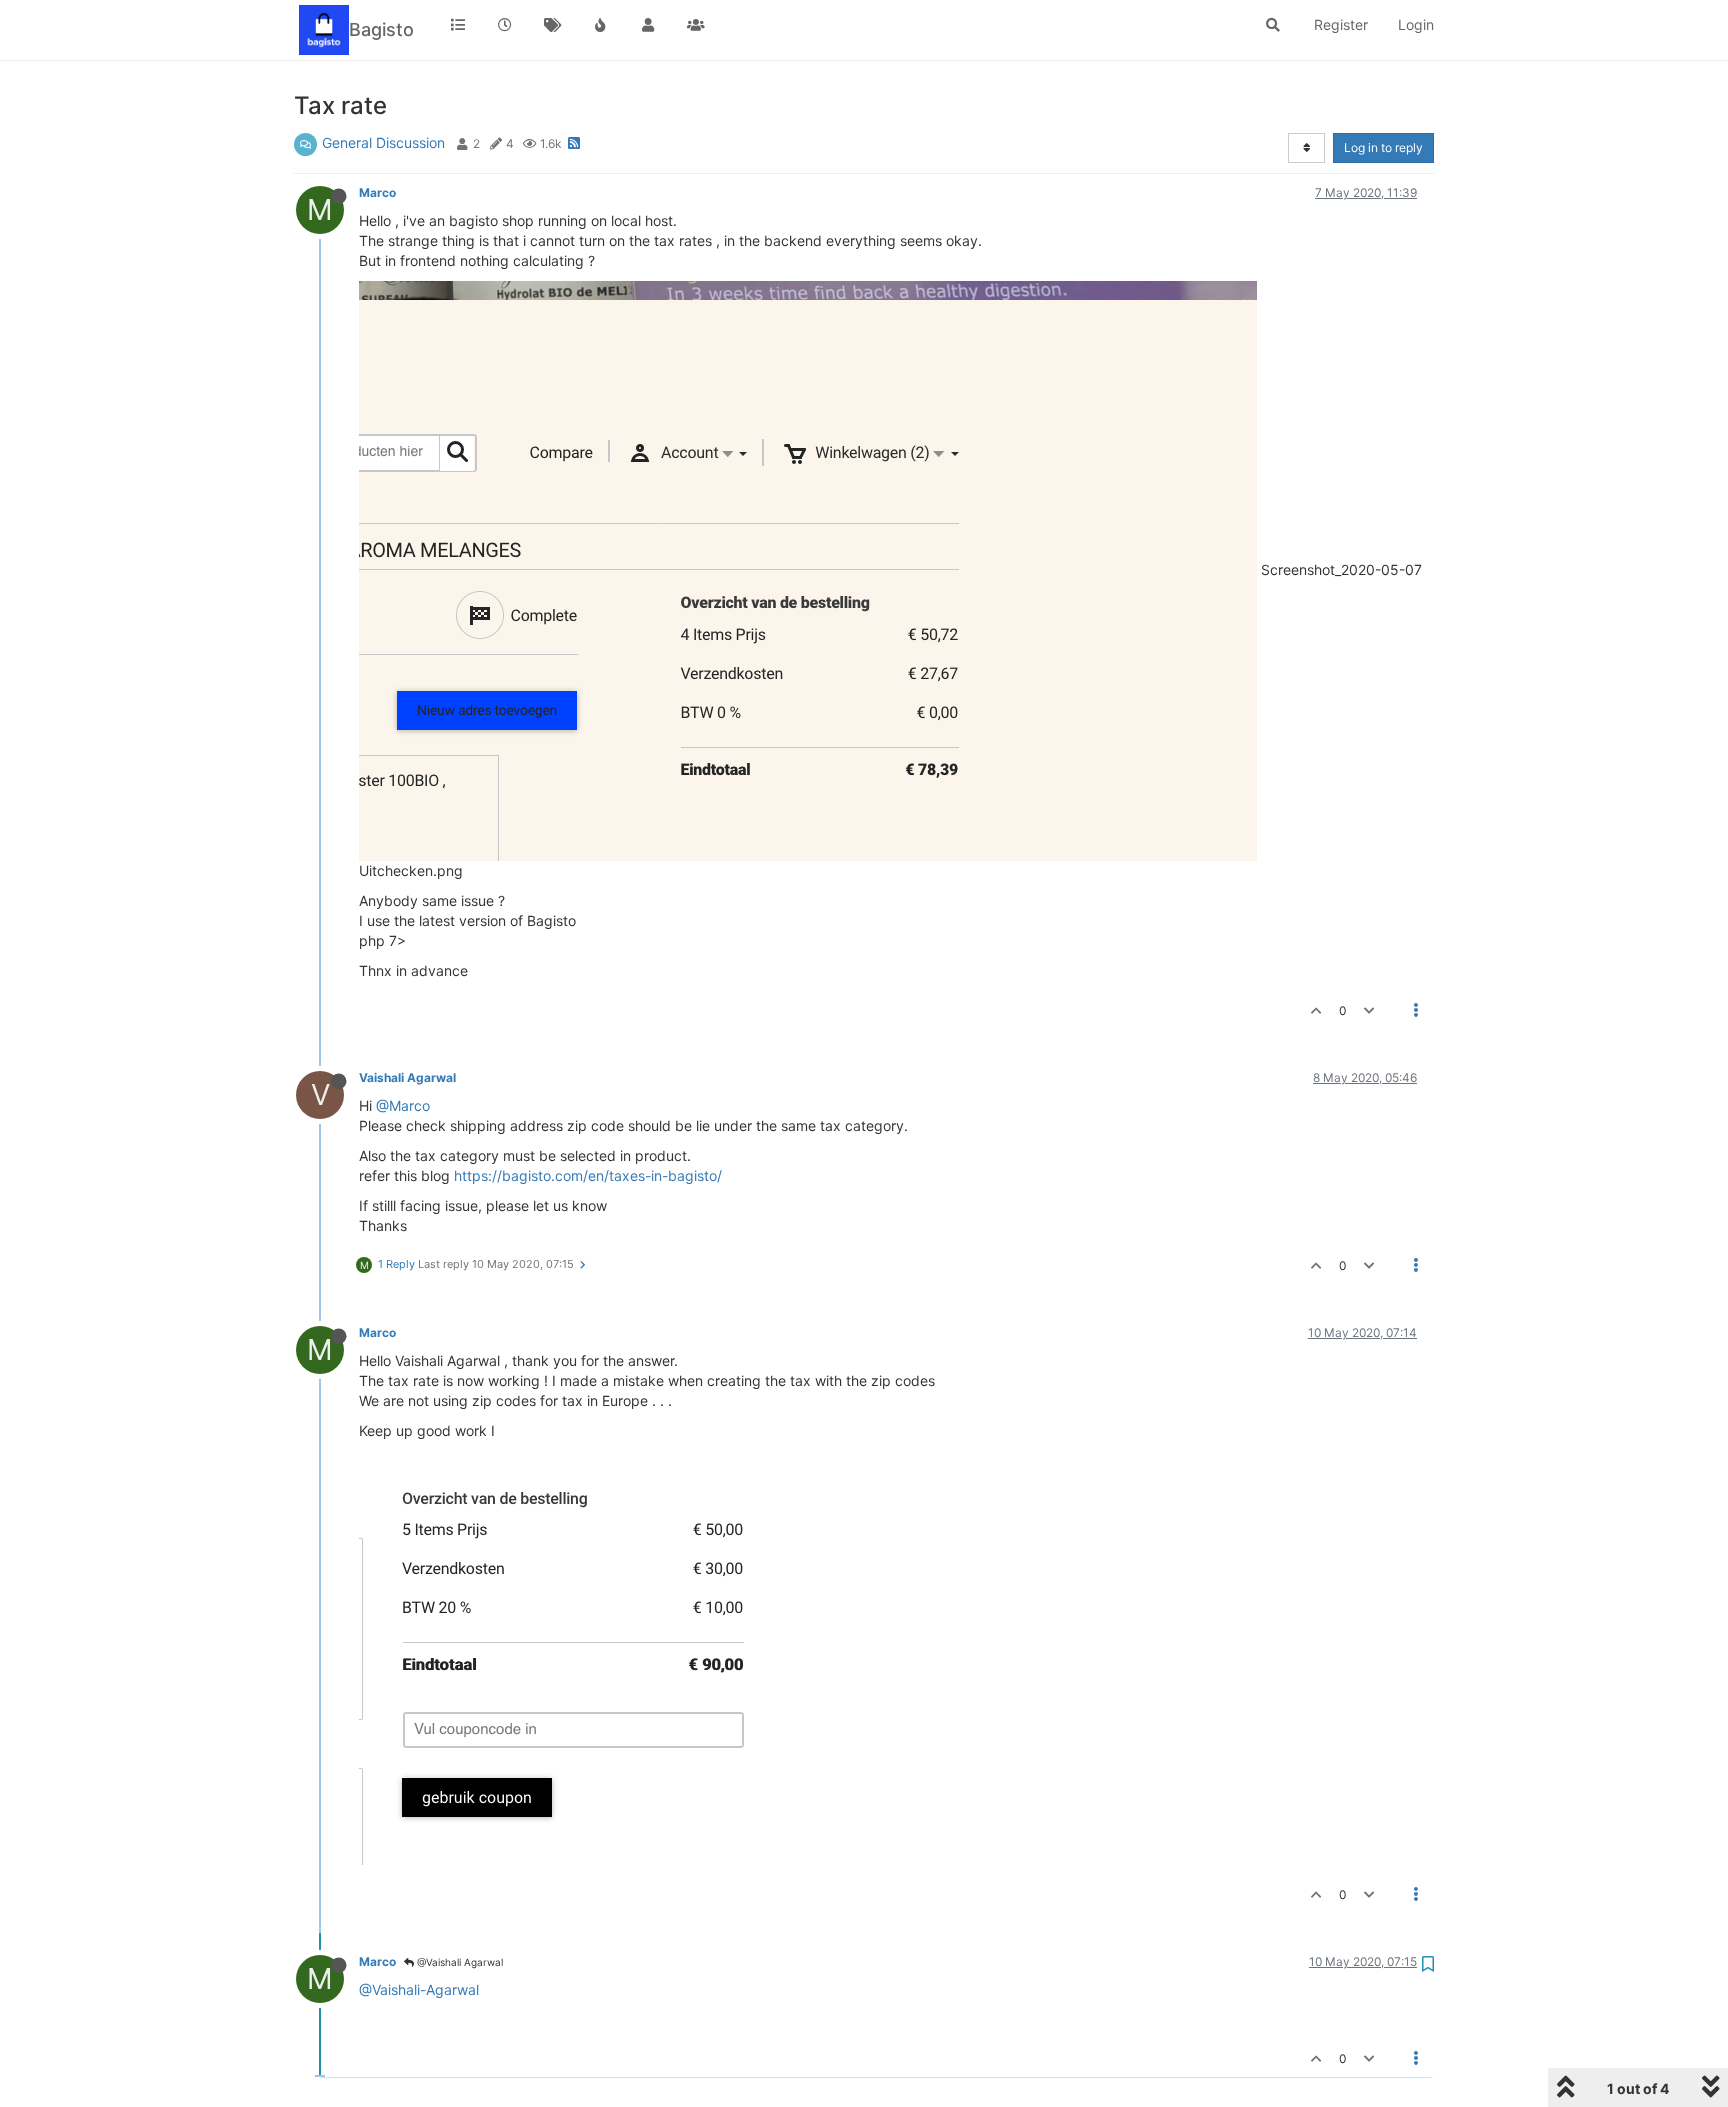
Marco (377, 192)
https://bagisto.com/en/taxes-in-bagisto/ (588, 1175)
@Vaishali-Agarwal (419, 1989)
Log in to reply (1383, 147)
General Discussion (383, 142)
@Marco (403, 1105)
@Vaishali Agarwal (458, 1962)
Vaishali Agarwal (407, 1077)
